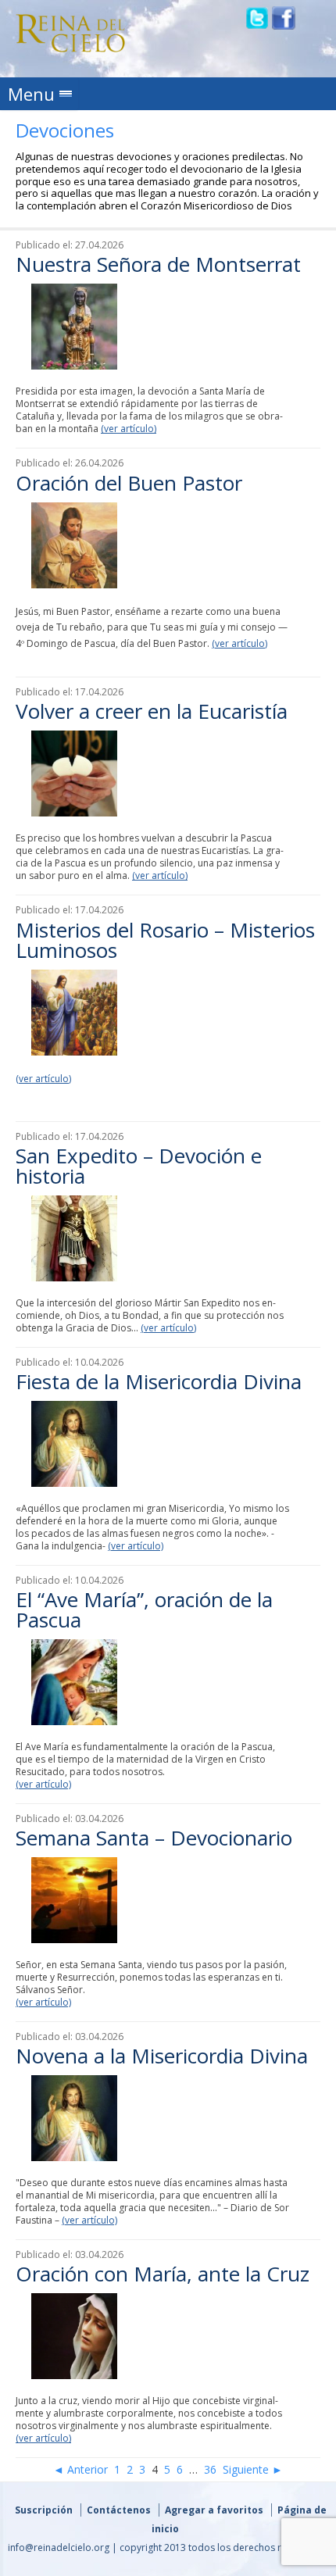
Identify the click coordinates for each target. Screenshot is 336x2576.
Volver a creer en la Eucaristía (152, 711)
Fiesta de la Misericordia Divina (159, 1381)
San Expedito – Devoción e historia (139, 1166)
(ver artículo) (129, 429)
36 (210, 2469)
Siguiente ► (253, 2469)
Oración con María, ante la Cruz (163, 2274)
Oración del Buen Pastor (129, 483)
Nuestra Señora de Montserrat (158, 264)
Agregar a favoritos (214, 2510)
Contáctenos (119, 2510)
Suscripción (44, 2510)
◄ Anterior (80, 2469)
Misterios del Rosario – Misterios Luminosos (165, 940)
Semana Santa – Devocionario (154, 1838)
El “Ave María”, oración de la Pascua (144, 1610)
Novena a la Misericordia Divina (162, 2056)
